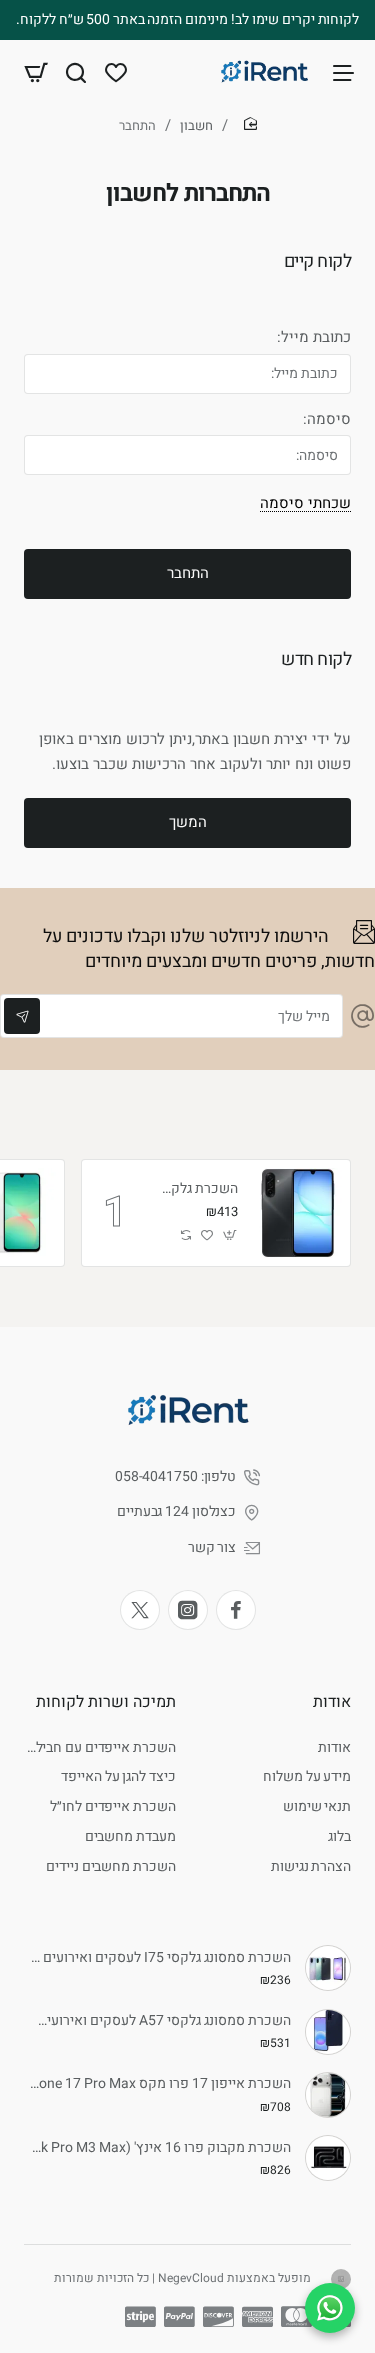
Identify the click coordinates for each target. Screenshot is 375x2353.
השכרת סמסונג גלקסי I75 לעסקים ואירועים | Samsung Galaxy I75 (160, 1958)
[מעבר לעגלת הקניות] (36, 72)
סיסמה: (327, 420)
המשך (188, 822)
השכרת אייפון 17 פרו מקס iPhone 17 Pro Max (160, 2084)
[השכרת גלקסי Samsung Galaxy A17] (297, 1213)
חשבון (196, 125)
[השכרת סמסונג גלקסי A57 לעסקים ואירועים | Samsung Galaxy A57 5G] (328, 2032)
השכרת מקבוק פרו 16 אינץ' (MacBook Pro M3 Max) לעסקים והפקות (160, 2148)
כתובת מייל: (314, 338)
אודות (332, 1702)
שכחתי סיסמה (305, 503)
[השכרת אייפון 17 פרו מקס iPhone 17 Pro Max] (328, 2095)
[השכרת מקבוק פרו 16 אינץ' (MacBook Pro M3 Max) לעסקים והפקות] (328, 2158)
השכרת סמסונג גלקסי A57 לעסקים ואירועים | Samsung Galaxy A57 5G (160, 2021)
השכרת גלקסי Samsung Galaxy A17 (196, 1189)
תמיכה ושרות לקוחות (106, 1702)
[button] (230, 1235)
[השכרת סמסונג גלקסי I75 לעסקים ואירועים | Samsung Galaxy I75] (328, 1968)
